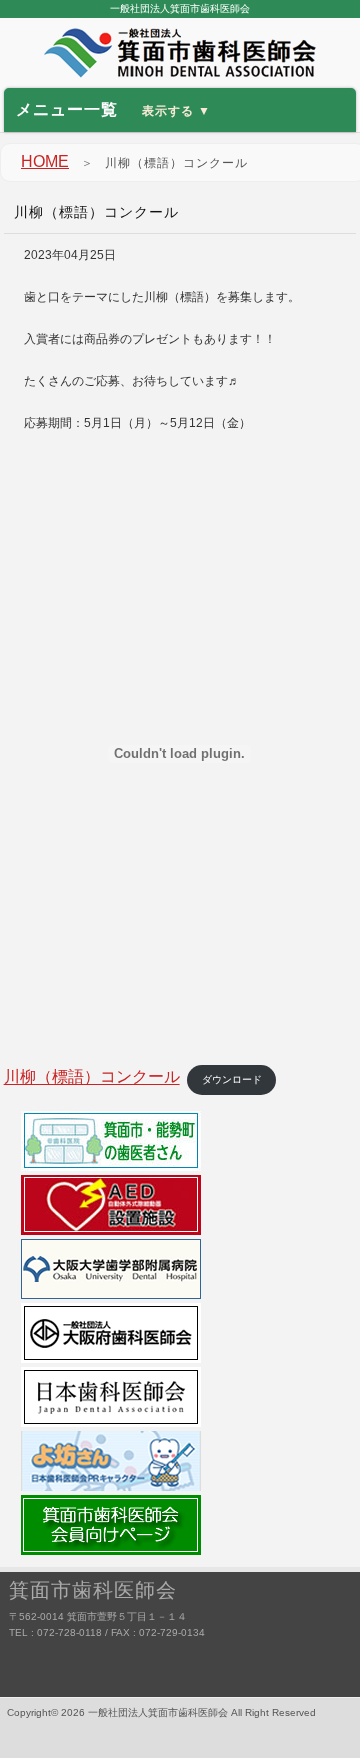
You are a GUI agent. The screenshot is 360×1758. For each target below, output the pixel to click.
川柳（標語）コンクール (92, 1077)
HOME (45, 161)
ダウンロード (232, 1079)
